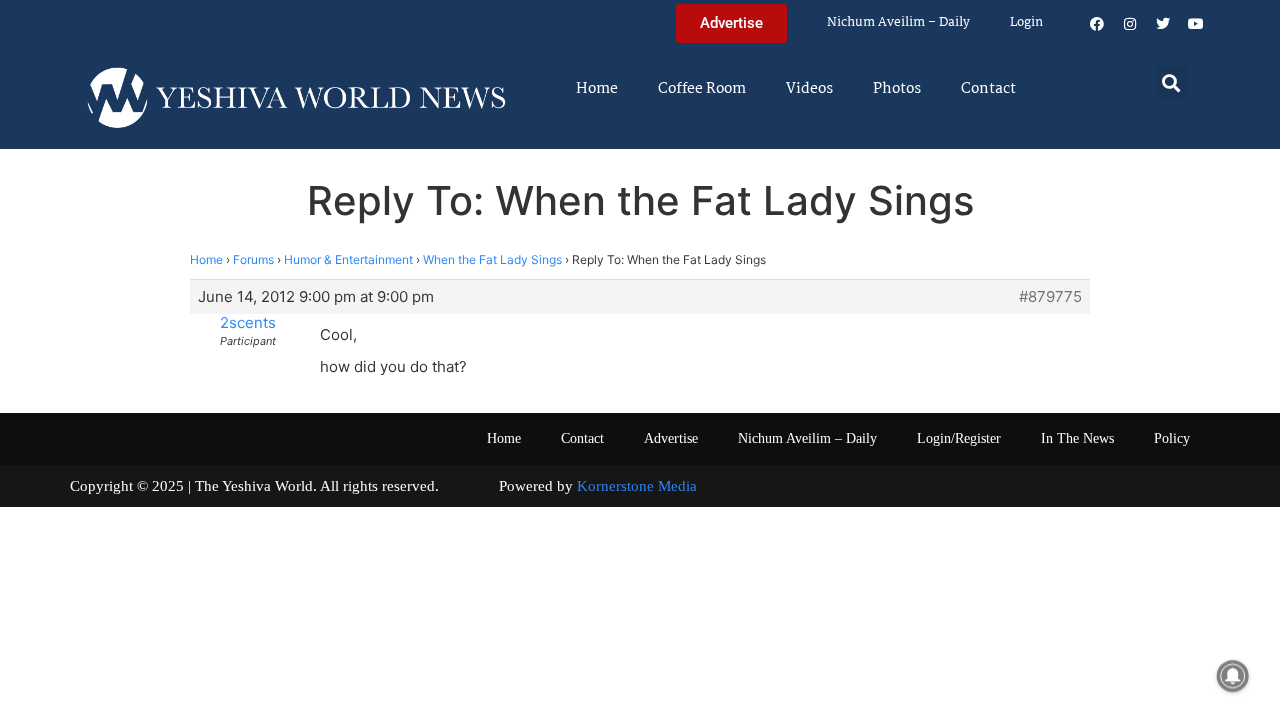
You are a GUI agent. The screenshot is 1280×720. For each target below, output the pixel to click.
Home (597, 89)
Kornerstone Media (637, 486)
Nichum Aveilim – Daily (898, 22)
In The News (1077, 438)
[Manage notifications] (1233, 676)
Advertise (671, 438)
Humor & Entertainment (348, 259)
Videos (809, 89)
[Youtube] (1196, 24)
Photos (897, 89)
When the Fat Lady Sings (492, 259)
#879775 (1050, 297)
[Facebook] (1097, 24)
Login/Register (959, 438)
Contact (988, 89)
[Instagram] (1130, 24)
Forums (253, 259)
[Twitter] (1163, 24)
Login (1026, 22)
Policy (1172, 438)
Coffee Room (702, 89)
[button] (1171, 82)
